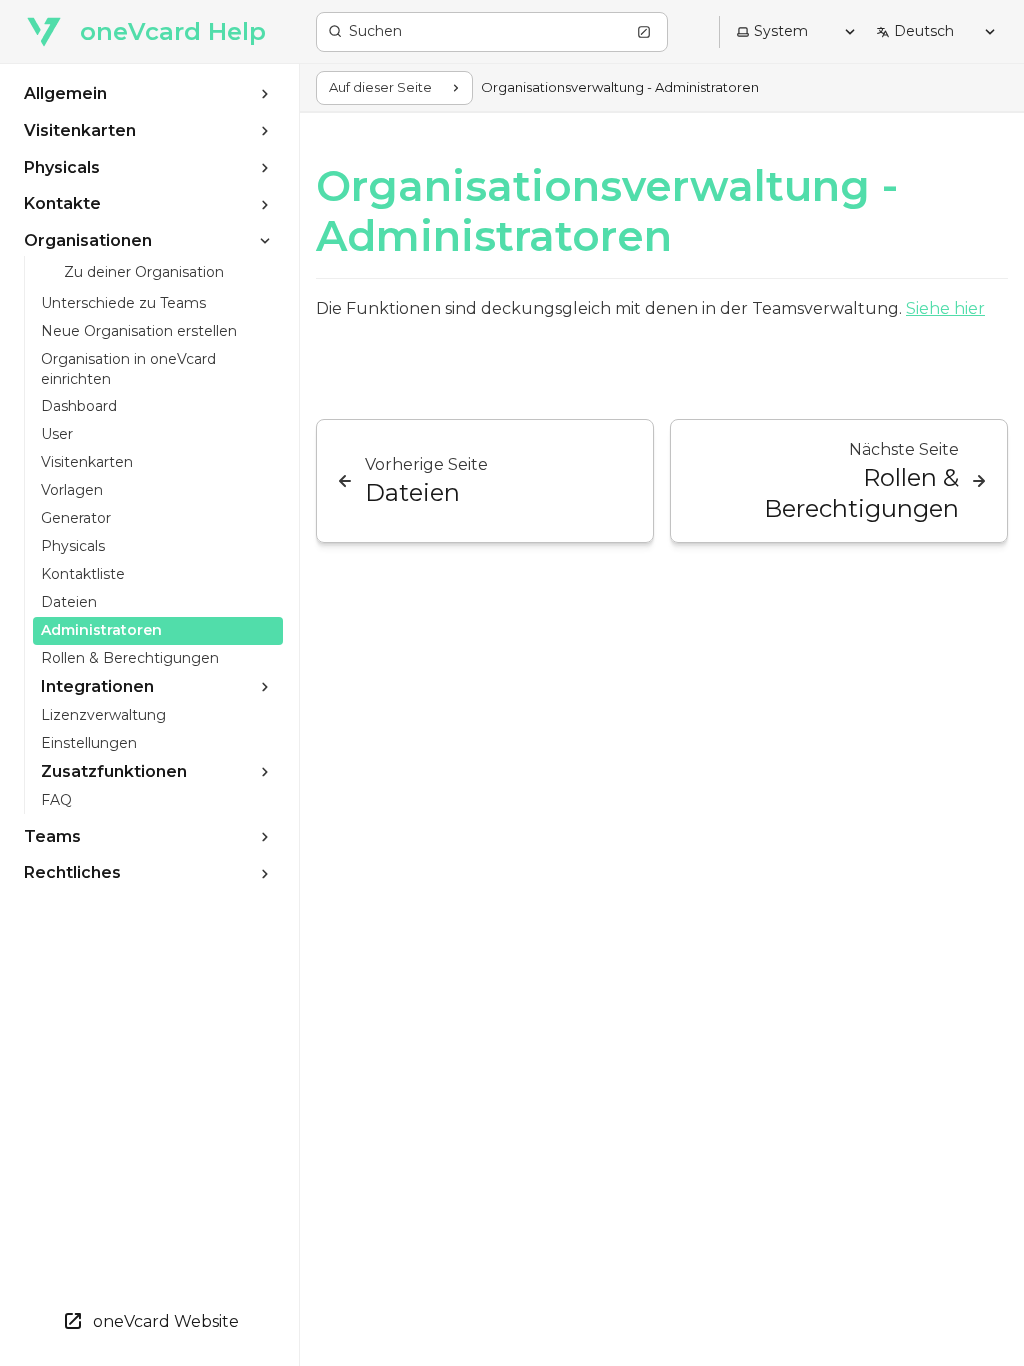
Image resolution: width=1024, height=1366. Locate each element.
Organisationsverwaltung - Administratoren (607, 211)
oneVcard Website (166, 1321)
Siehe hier (945, 308)
